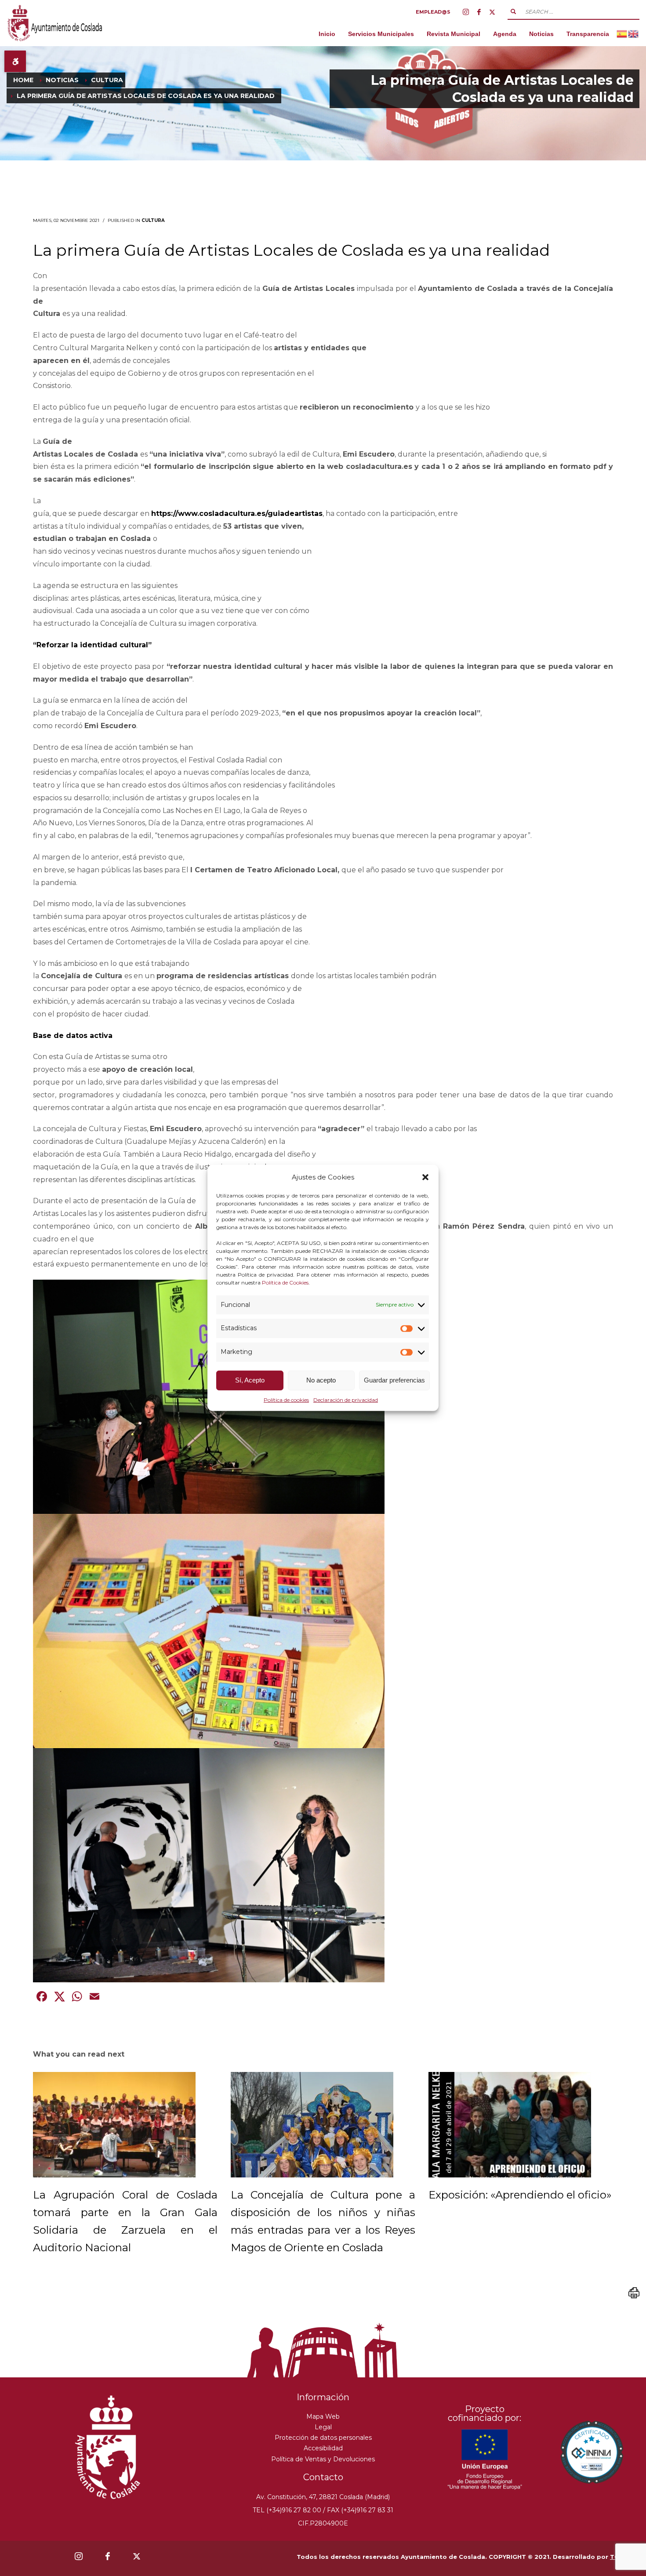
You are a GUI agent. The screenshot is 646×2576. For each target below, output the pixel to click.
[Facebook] (479, 12)
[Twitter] (492, 12)
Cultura (153, 220)
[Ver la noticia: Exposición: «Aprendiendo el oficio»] (510, 2125)
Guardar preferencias (394, 1380)
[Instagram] (466, 12)
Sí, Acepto (250, 1380)
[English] (634, 34)
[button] (425, 1177)
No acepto (321, 1380)
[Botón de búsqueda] (513, 11)
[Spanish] (622, 34)
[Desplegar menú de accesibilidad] (15, 61)
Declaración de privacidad (346, 1400)
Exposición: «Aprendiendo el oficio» (520, 2195)
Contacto (323, 2477)
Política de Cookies (285, 1282)
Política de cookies (286, 1400)
